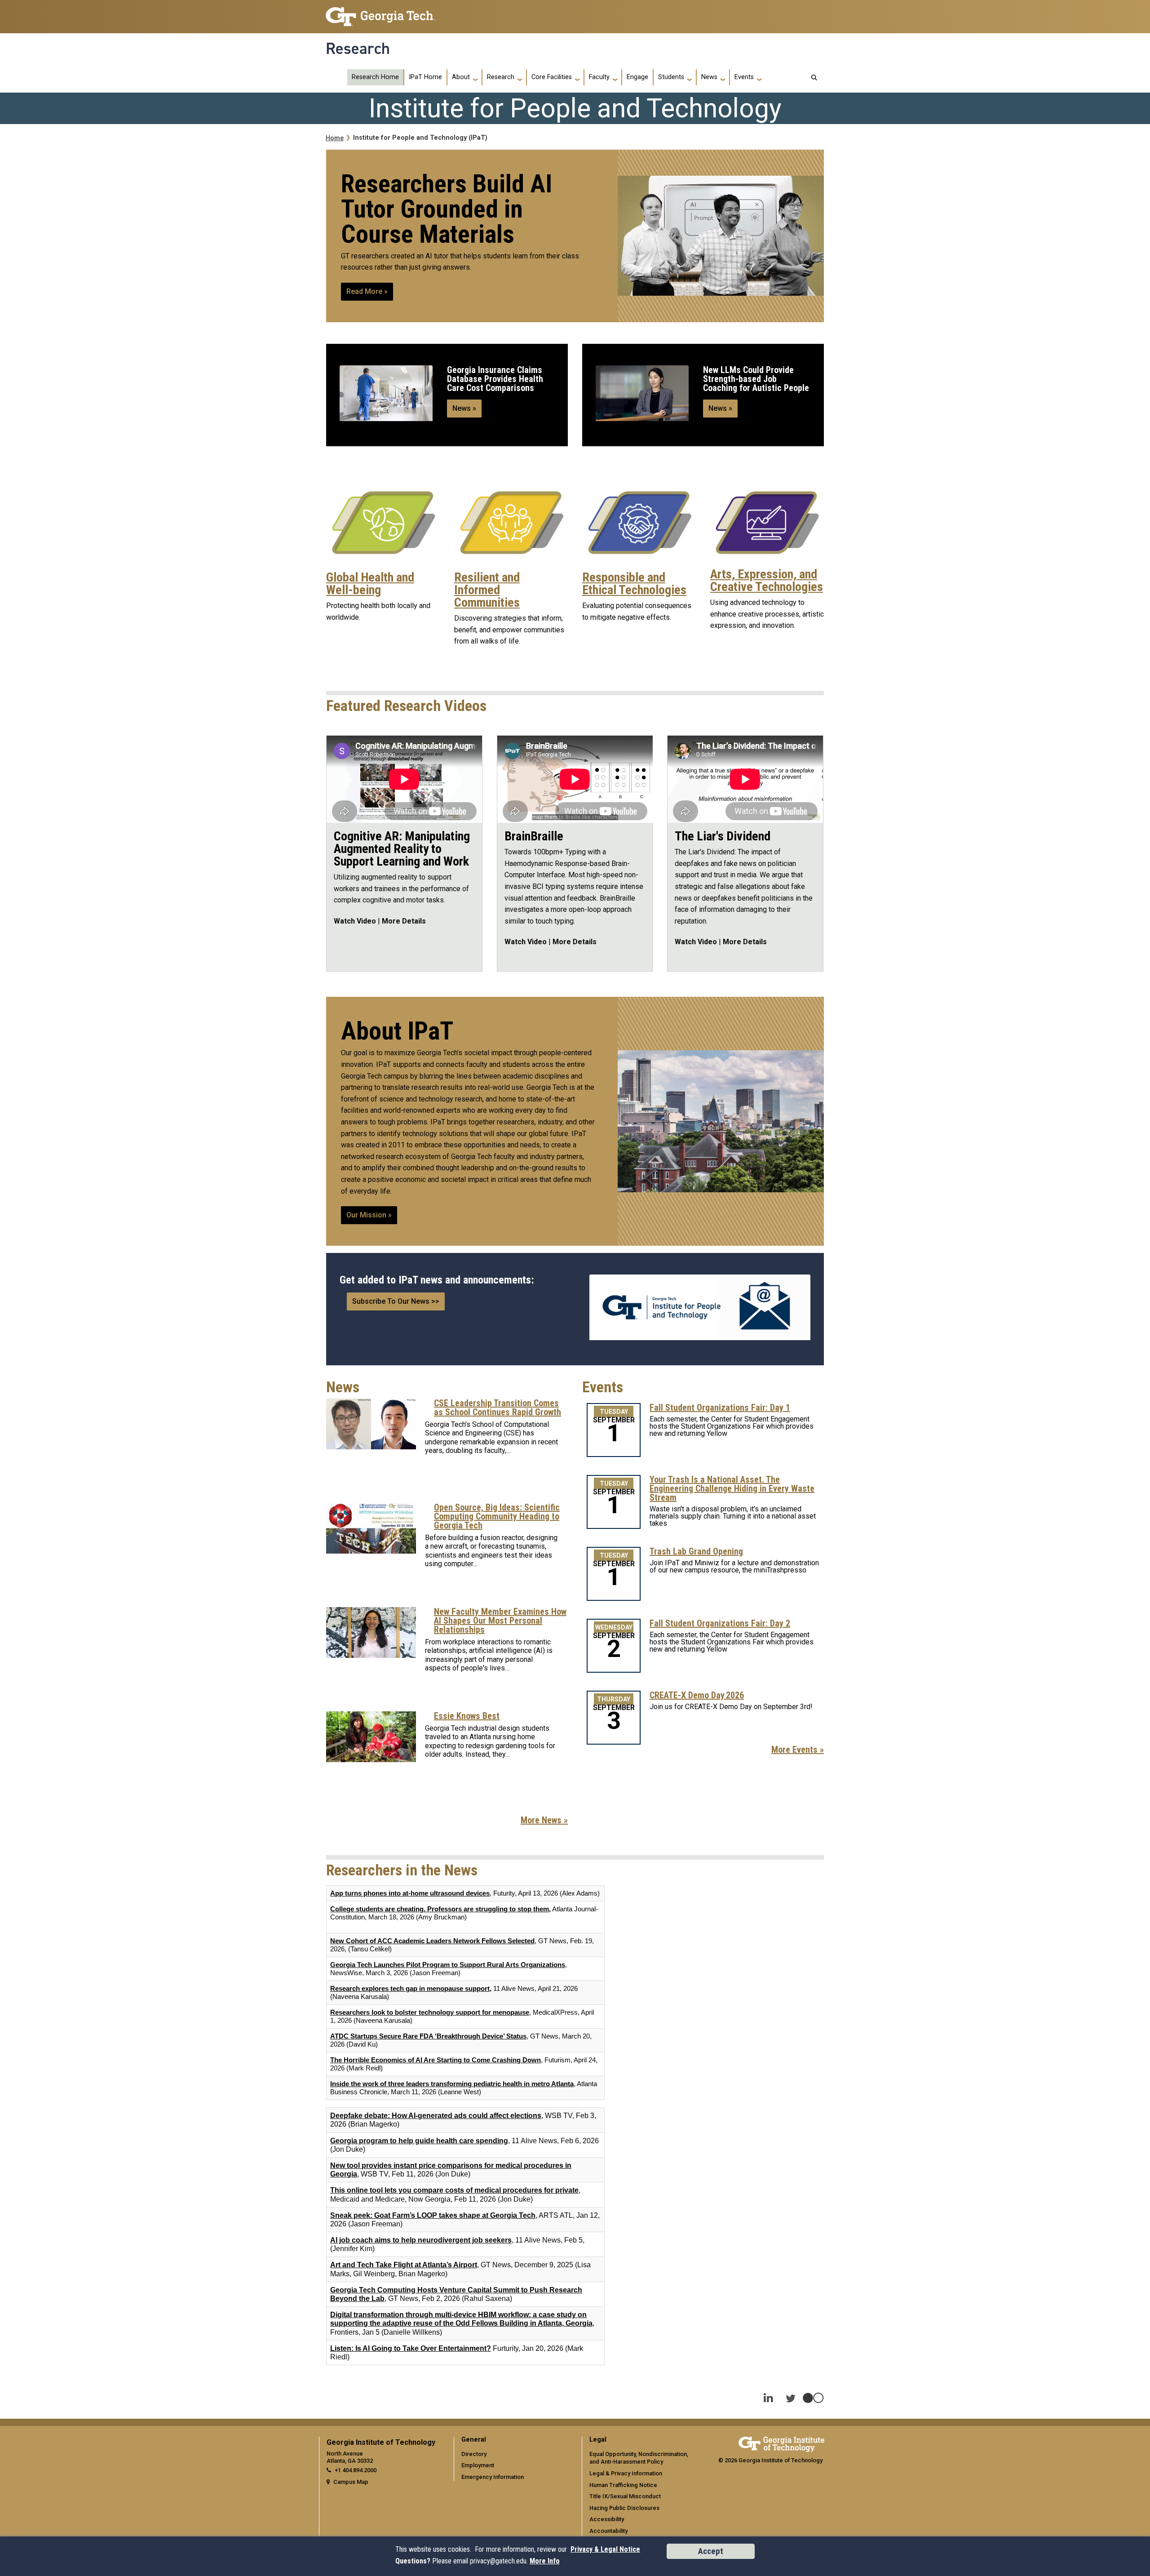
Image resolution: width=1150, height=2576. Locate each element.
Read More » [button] (367, 291)
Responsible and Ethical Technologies (634, 584)
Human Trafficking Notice (623, 2485)
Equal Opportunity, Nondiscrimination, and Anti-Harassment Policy (639, 2458)
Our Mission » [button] (369, 1215)
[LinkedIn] (768, 2392)
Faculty (599, 77)
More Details (404, 921)
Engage (637, 77)
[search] (814, 78)
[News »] (386, 393)
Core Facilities (552, 77)
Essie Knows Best (467, 1716)
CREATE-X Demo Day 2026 (697, 1695)
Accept (711, 2551)
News (709, 77)
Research (358, 49)
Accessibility (607, 2519)
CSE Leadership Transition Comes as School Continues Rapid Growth (498, 1408)
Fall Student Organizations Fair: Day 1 (720, 1408)
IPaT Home (425, 77)
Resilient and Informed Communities (487, 590)
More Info (545, 2561)
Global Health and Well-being (370, 584)
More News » (544, 1820)
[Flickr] (813, 2392)
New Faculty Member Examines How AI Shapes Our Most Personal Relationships (500, 1621)
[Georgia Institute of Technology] (380, 13)
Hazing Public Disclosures (624, 2508)
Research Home (375, 77)
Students (671, 77)
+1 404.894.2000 (356, 2470)
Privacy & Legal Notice (605, 2549)
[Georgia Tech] (781, 2443)
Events (744, 77)
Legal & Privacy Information (626, 2473)
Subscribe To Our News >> (396, 1301)
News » (464, 408)
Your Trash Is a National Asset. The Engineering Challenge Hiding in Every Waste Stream (732, 1488)
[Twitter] (791, 2392)
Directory (474, 2454)
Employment (478, 2465)
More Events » (798, 1750)
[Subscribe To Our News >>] (700, 1307)
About (461, 77)
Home (335, 138)
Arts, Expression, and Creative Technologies (767, 581)
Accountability (608, 2531)
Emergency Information (493, 2477)
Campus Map (351, 2482)
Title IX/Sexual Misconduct (625, 2496)
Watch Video (355, 921)
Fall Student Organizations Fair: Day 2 (720, 1623)
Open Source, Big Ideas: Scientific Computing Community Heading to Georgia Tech (497, 1516)
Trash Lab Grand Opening (696, 1551)
